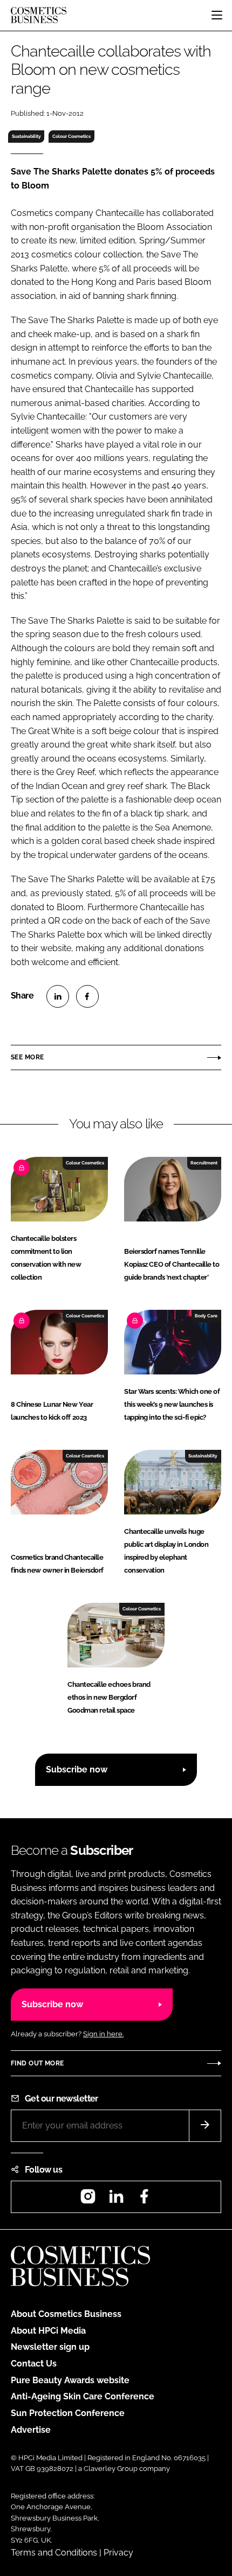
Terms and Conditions (54, 2553)
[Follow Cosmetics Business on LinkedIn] (116, 2200)
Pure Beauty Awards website (70, 2380)
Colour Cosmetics (71, 136)
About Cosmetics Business (66, 2314)
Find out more (37, 2063)
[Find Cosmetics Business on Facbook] (144, 2200)
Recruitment (204, 1163)
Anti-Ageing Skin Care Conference (83, 2396)
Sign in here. (103, 2034)
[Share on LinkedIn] (58, 996)
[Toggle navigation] (217, 15)
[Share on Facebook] (87, 996)
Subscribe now (77, 1769)
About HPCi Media (48, 2331)
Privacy (118, 2553)
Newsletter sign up (50, 2347)
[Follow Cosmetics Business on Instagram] (88, 2200)
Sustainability (26, 136)
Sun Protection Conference (68, 2413)
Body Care (206, 1316)
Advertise (31, 2430)
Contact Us (34, 2364)
